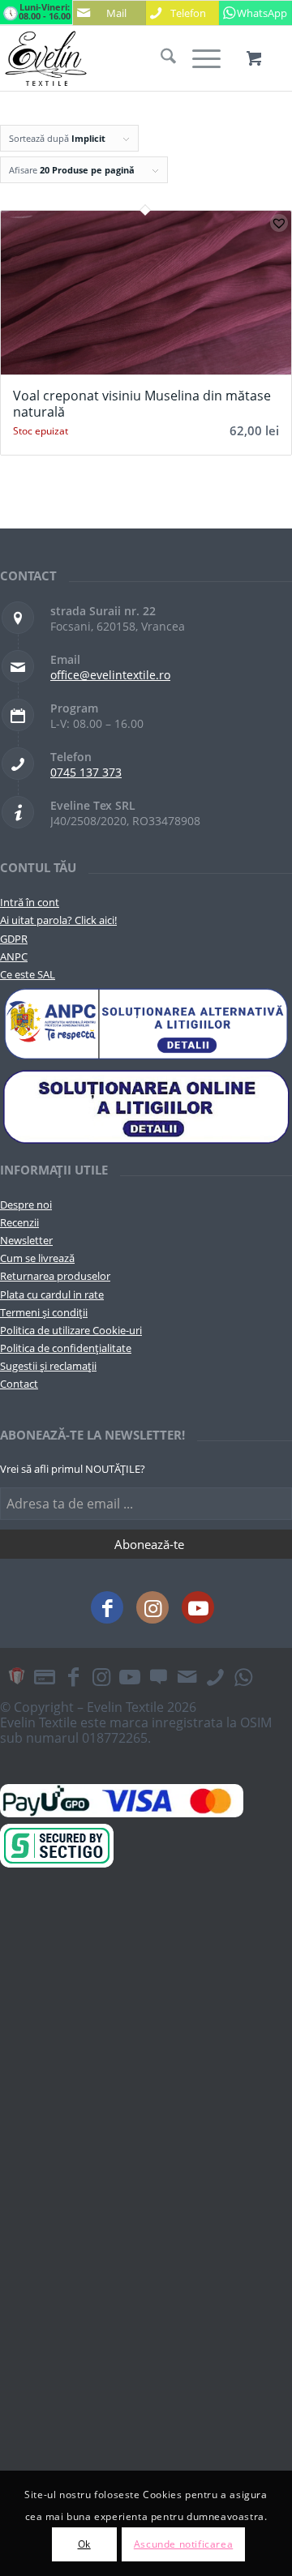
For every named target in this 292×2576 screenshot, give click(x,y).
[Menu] (198, 58)
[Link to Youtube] (198, 1607)
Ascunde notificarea (183, 2544)
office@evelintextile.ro (110, 675)
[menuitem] (160, 58)
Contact (19, 1384)
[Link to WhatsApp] (243, 1676)
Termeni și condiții (44, 1312)
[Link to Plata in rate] (45, 1676)
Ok (84, 2544)
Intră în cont (30, 902)
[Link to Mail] (187, 1676)
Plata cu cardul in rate (52, 1294)
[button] (279, 223)
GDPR (14, 939)
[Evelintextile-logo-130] (117, 58)
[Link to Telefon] (215, 1676)
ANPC (14, 956)
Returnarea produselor (55, 1276)
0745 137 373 (86, 772)
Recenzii (19, 1222)
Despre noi (26, 1205)
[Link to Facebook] (107, 1607)
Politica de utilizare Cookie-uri (71, 1330)
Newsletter (26, 1240)
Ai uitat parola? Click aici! (58, 920)
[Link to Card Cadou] (16, 1676)
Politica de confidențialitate (66, 1348)
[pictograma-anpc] (146, 1025)
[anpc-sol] (146, 1106)
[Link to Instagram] (152, 1607)
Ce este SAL (28, 974)
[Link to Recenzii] (158, 1676)
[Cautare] (160, 58)
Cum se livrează (37, 1258)
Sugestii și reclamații (48, 1366)
